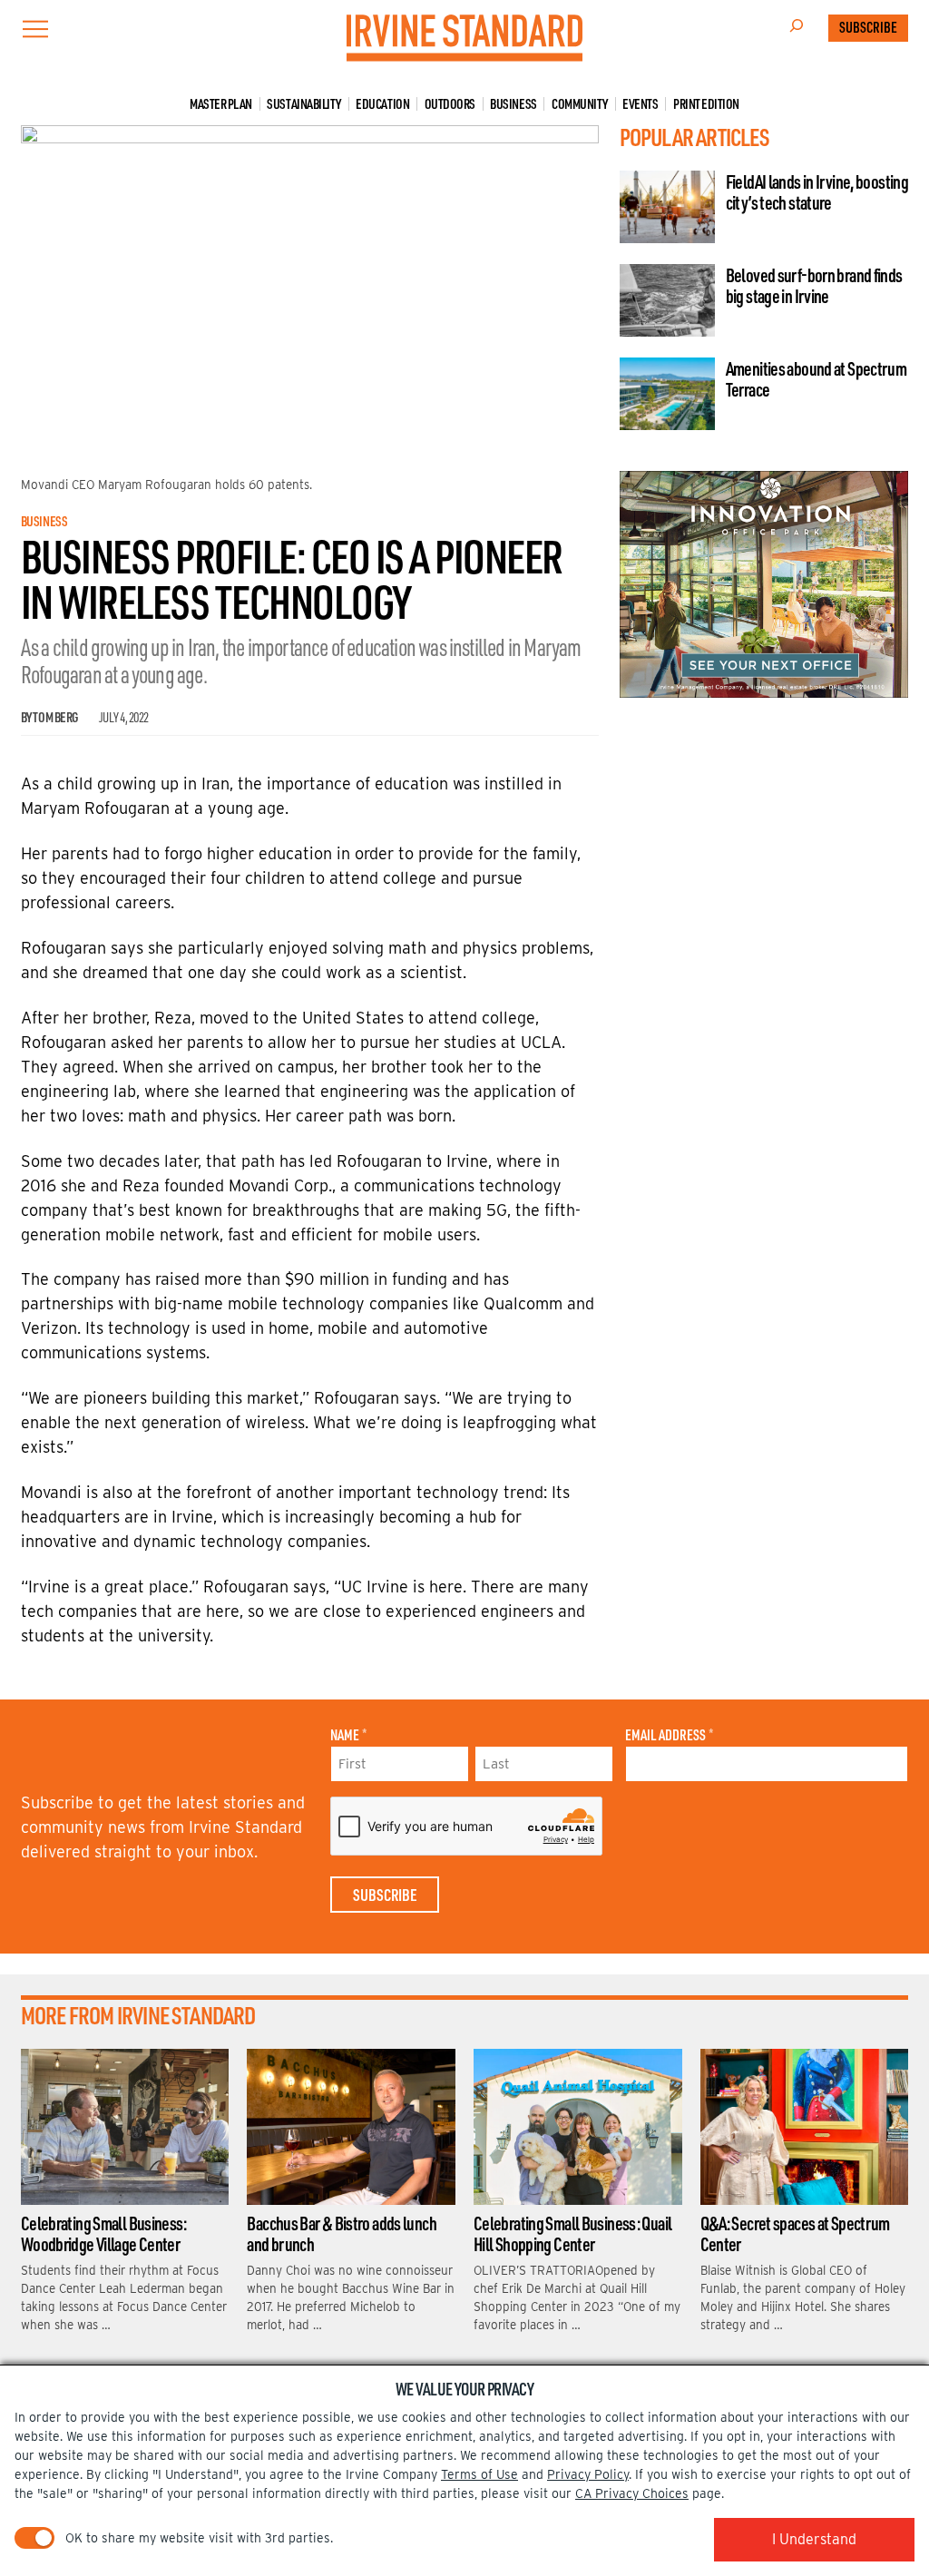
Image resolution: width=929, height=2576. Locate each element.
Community (580, 104)
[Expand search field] (797, 28)
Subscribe (868, 27)
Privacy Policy (588, 2474)
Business (513, 104)
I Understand (814, 2539)
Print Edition (706, 104)
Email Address (669, 1735)
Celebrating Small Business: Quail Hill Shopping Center (572, 2233)
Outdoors (450, 104)
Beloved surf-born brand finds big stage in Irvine (814, 285)
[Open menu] (35, 29)
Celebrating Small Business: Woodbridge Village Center (104, 2233)
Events (640, 104)
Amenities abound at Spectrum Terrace (816, 378)
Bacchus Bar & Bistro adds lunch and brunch (342, 2233)
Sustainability (304, 104)
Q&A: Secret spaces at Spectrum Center (795, 2233)
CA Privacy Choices (632, 2493)
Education (382, 104)
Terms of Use (479, 2474)
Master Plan (221, 104)
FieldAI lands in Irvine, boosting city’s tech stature (817, 191)
